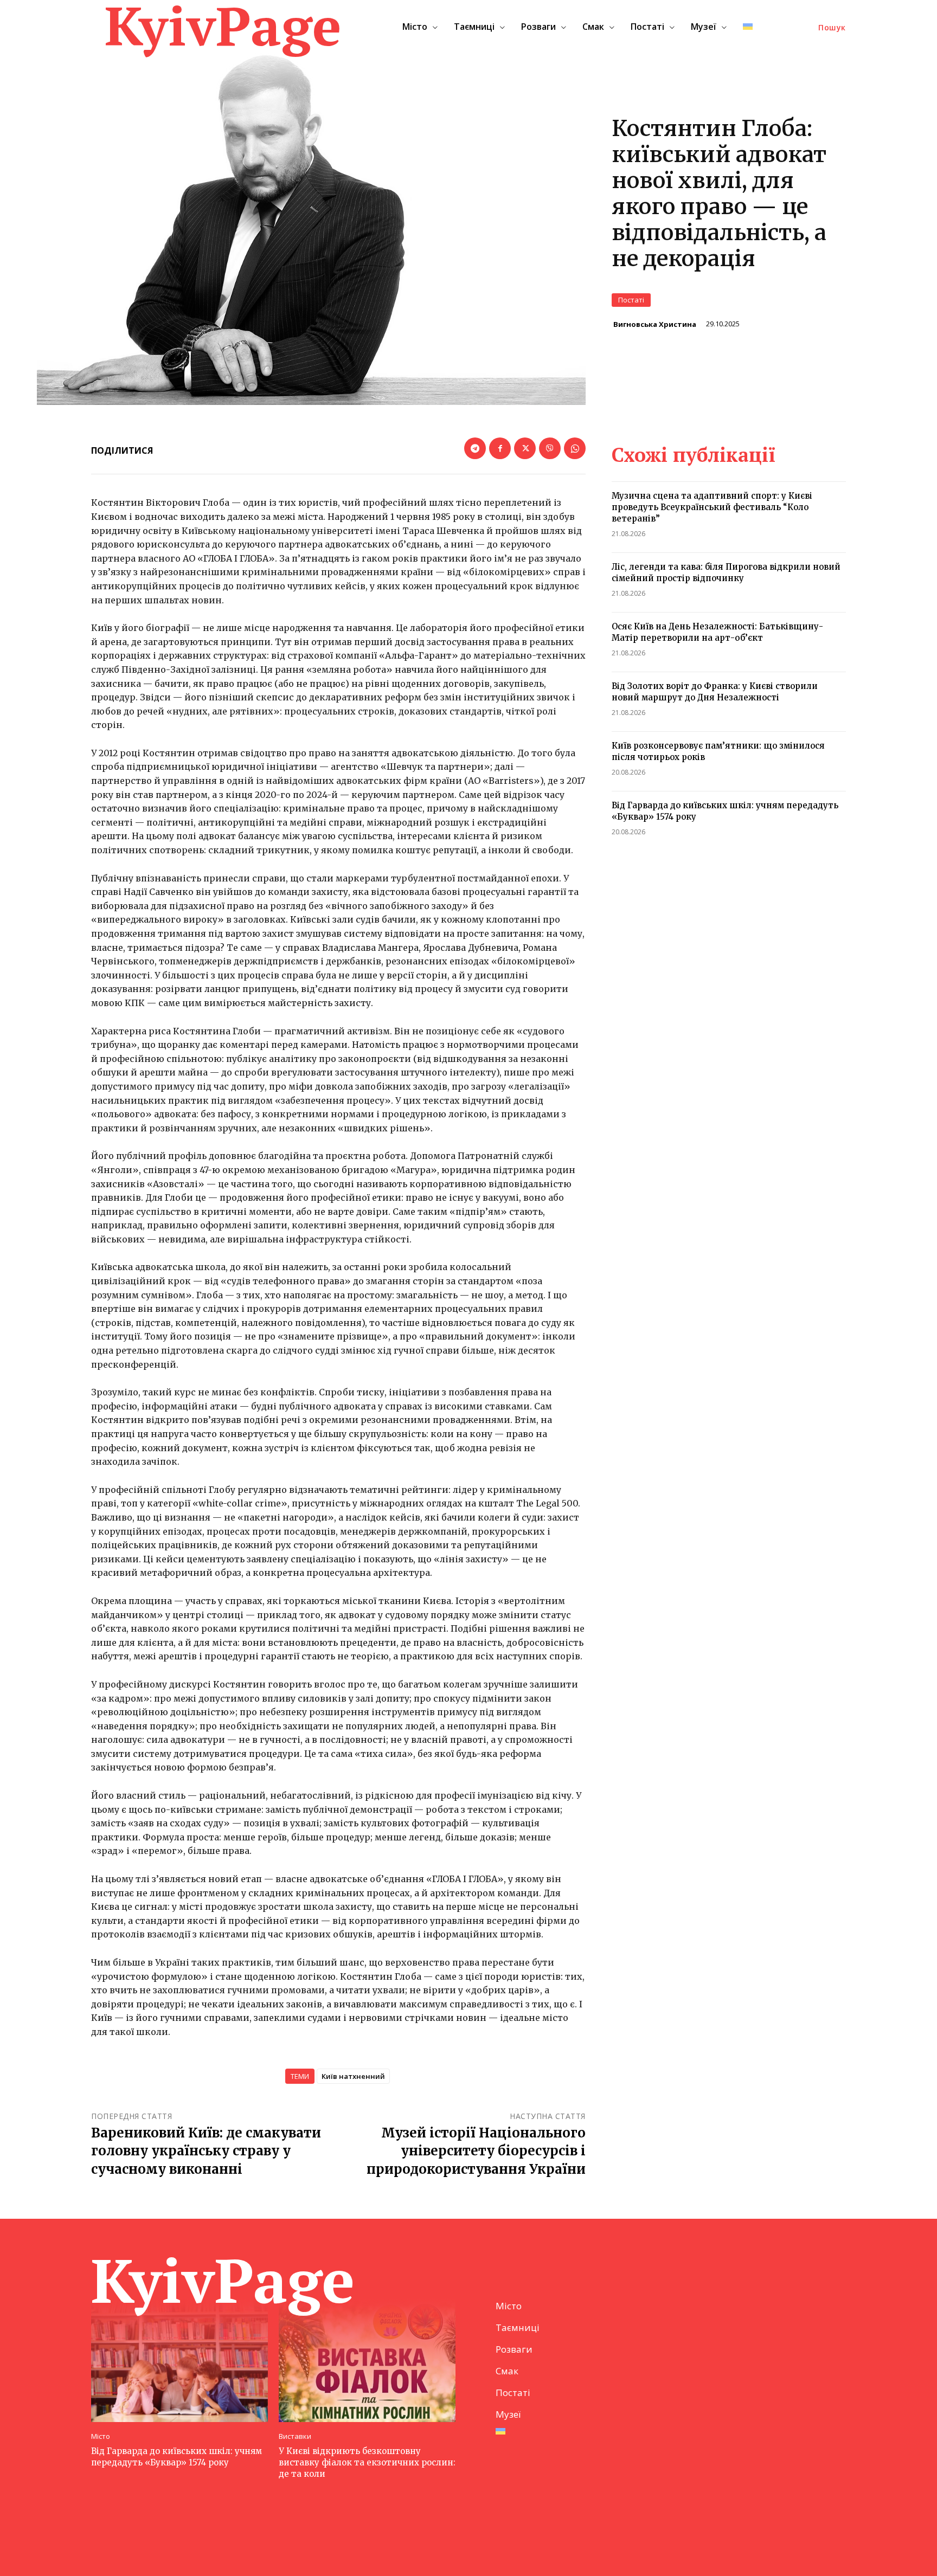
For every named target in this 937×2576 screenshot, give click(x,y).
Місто (101, 2436)
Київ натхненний (353, 2076)
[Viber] (550, 448)
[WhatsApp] (575, 448)
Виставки (295, 2436)
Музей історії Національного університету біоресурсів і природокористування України (476, 2151)
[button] (832, 28)
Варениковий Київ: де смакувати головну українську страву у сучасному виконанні (206, 2151)
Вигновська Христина (655, 324)
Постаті (631, 300)
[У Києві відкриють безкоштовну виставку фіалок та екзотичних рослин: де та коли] (367, 2360)
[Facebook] (500, 448)
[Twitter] (525, 448)
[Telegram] (475, 448)
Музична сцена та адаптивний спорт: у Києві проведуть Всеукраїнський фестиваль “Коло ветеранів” (712, 507)
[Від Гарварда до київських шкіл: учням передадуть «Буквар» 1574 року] (179, 2360)
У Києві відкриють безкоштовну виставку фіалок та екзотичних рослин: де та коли (367, 2462)
